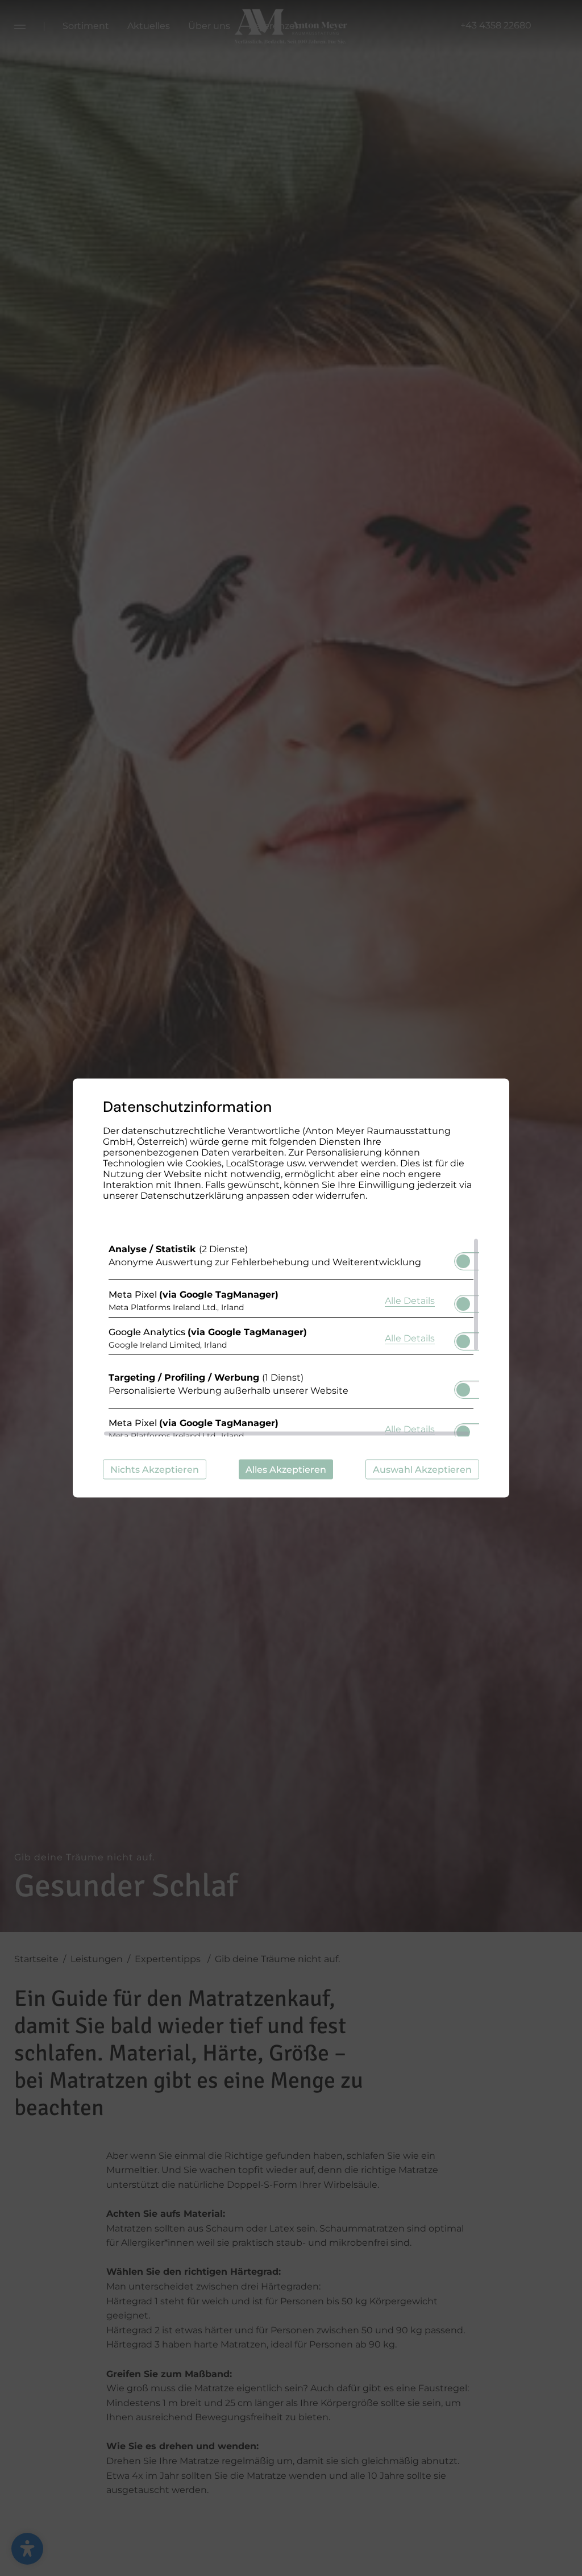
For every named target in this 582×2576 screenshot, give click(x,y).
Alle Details (410, 1300)
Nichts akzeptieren (155, 1470)
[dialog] (291, 1288)
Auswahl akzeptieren (422, 1470)
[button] (463, 1261)
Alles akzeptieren (286, 1470)
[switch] (463, 1258)
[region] (291, 1337)
